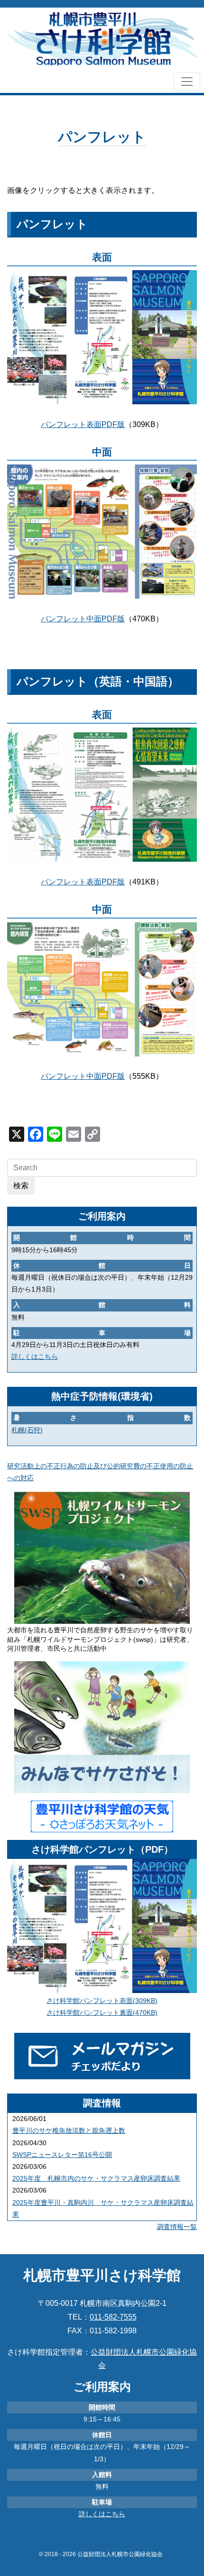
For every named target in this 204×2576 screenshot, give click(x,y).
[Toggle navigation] (187, 82)
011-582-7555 (113, 2317)
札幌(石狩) (27, 1430)
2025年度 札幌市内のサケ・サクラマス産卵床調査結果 (96, 2178)
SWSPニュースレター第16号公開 (62, 2155)
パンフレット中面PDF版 (83, 619)
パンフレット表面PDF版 (83, 424)
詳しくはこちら (35, 1356)
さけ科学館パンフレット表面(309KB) (102, 2001)
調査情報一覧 (177, 2227)
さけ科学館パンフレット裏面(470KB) (102, 2012)
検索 (21, 1186)
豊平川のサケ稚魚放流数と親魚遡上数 (69, 2130)
